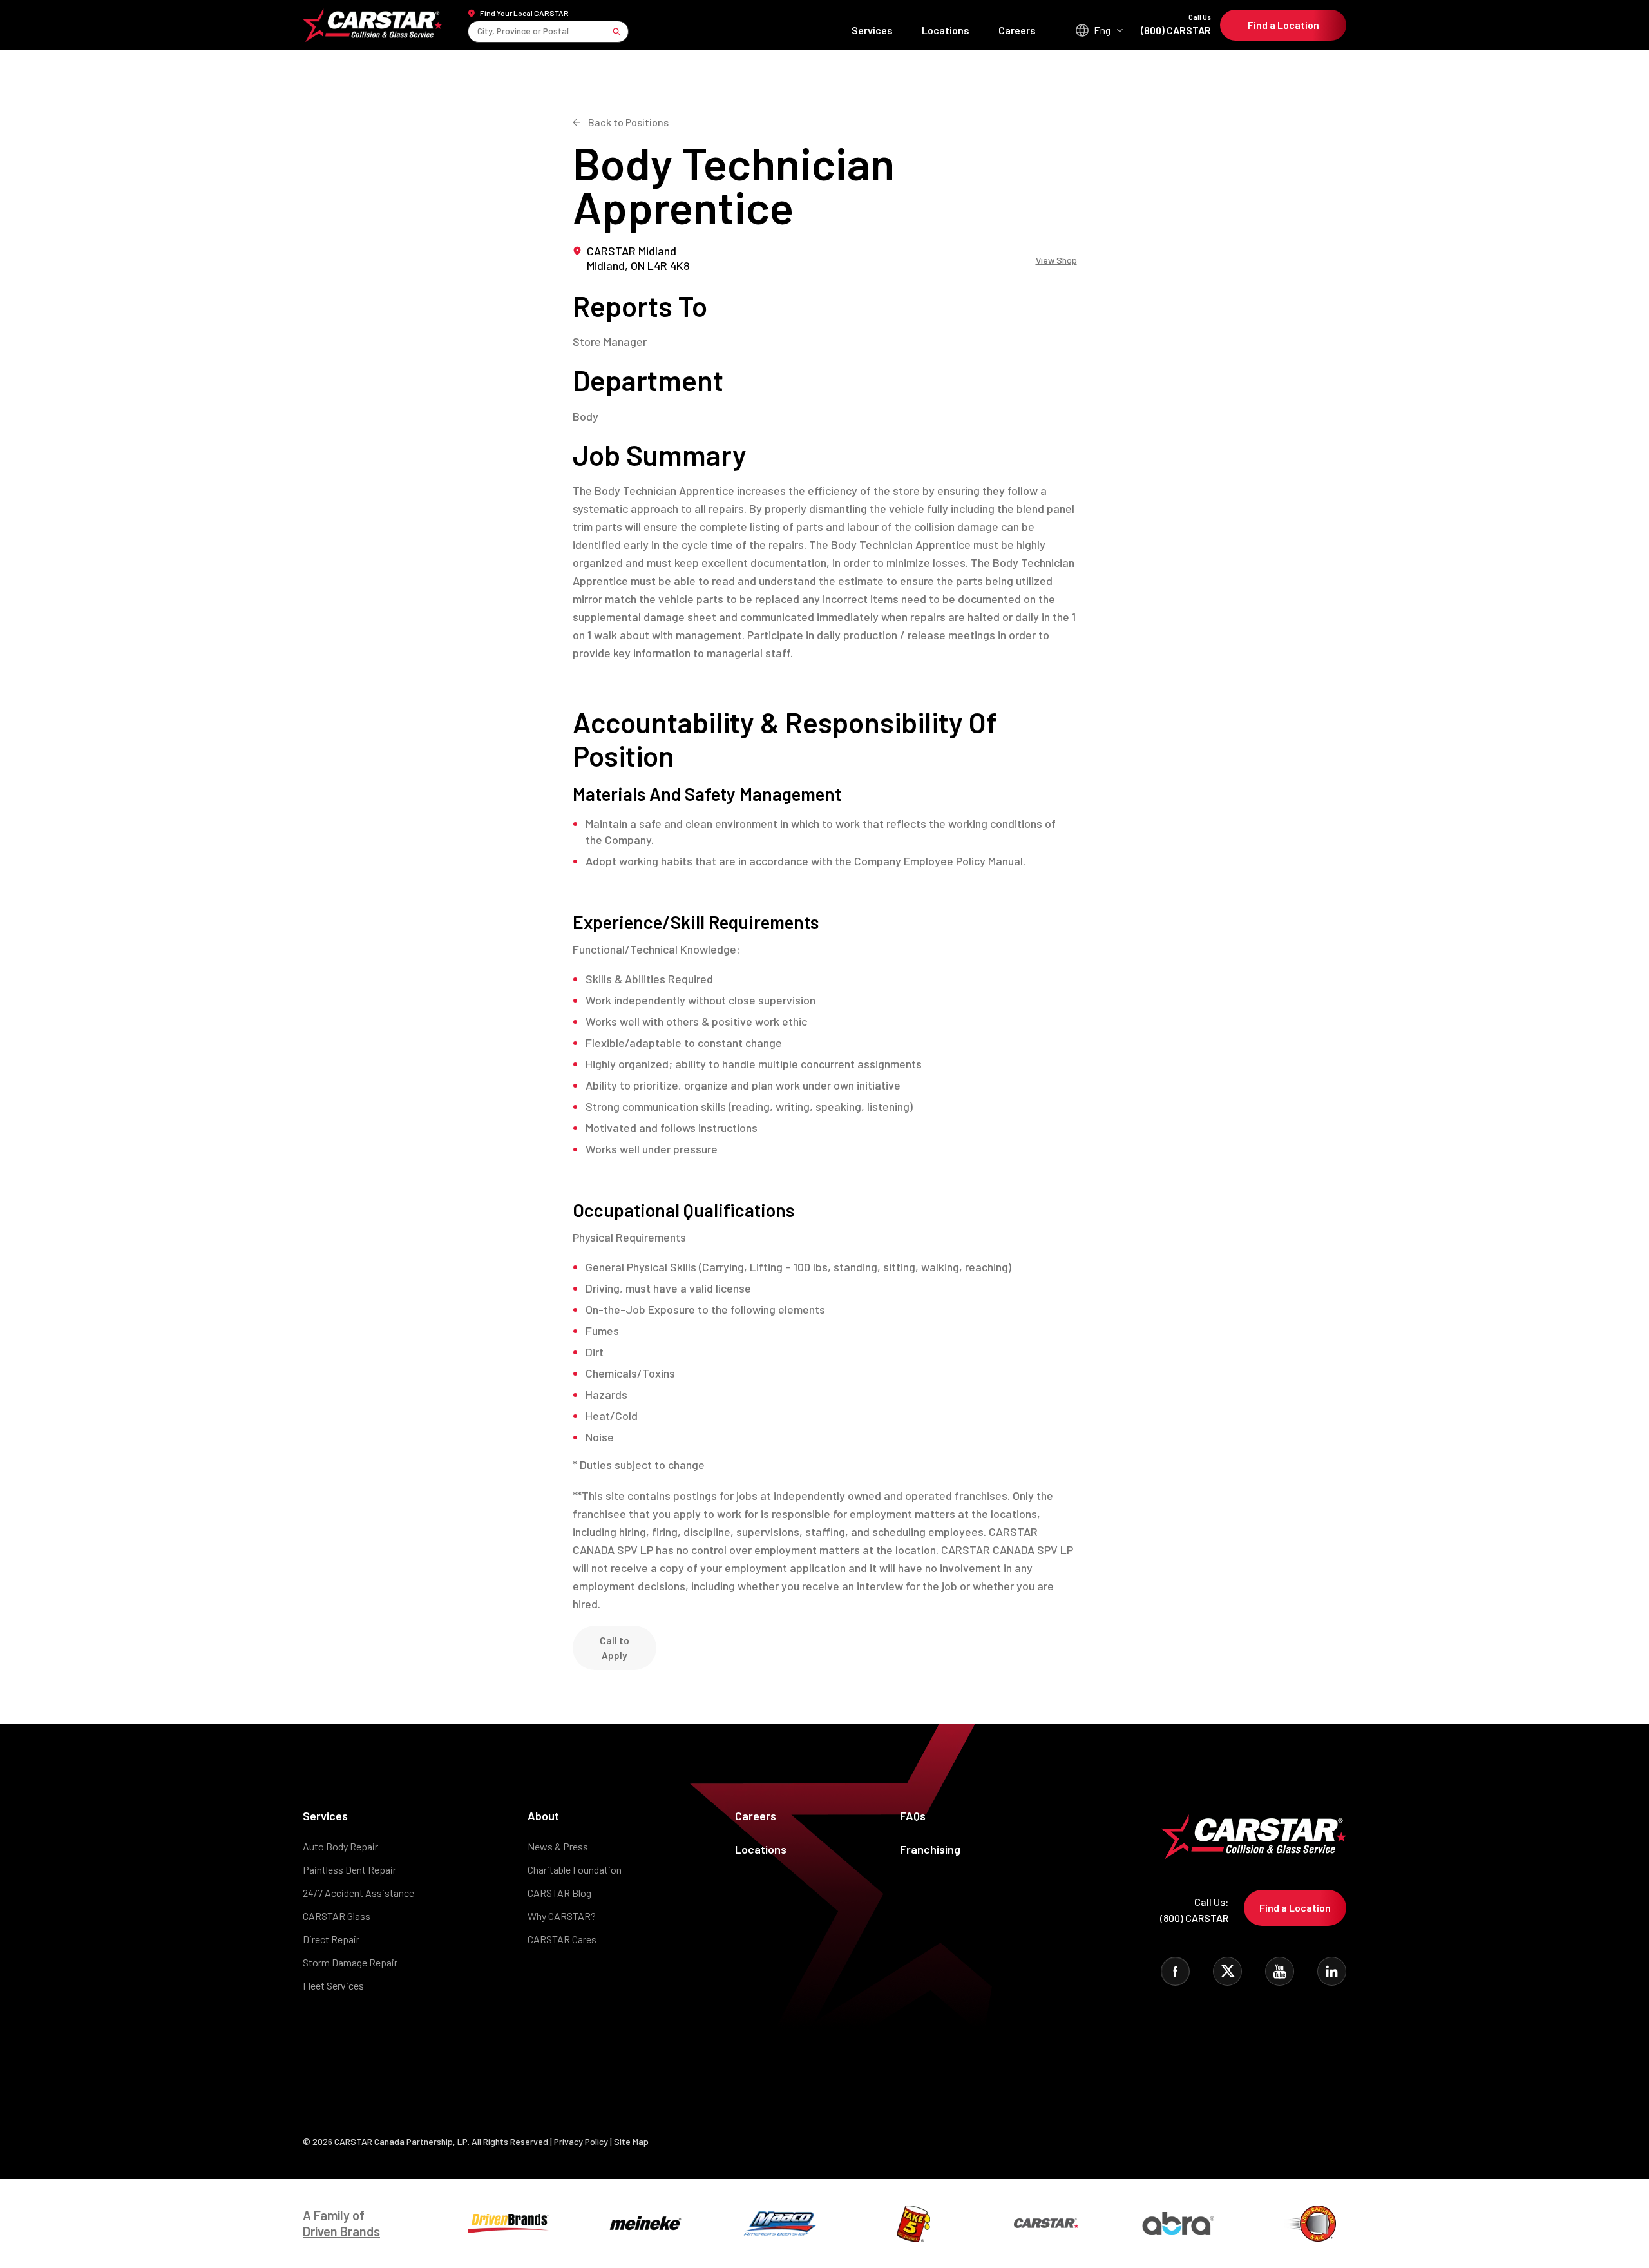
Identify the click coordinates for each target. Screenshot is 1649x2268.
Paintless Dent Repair (349, 1869)
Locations (946, 30)
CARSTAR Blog (559, 1893)
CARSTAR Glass (337, 1916)
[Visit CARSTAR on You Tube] (1280, 1971)
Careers (1017, 30)
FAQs (913, 1816)
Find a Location (1283, 25)
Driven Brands (341, 2231)
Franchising (930, 1849)
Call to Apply (615, 1648)
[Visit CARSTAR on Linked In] (1332, 1971)
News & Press (558, 1846)
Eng (1102, 30)
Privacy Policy (581, 2141)
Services (872, 30)
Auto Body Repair (340, 1846)
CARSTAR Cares (562, 1939)
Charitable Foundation (575, 1869)
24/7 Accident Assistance (358, 1893)
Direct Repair (331, 1939)
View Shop (1056, 260)
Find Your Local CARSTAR (524, 13)
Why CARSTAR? (562, 1916)
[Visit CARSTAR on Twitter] (1227, 1971)
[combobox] (478, 31)
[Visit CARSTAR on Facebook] (1175, 1971)
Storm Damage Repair (350, 1962)
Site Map (631, 2141)
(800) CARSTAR (1176, 25)
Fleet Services (333, 1985)
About (543, 1816)
